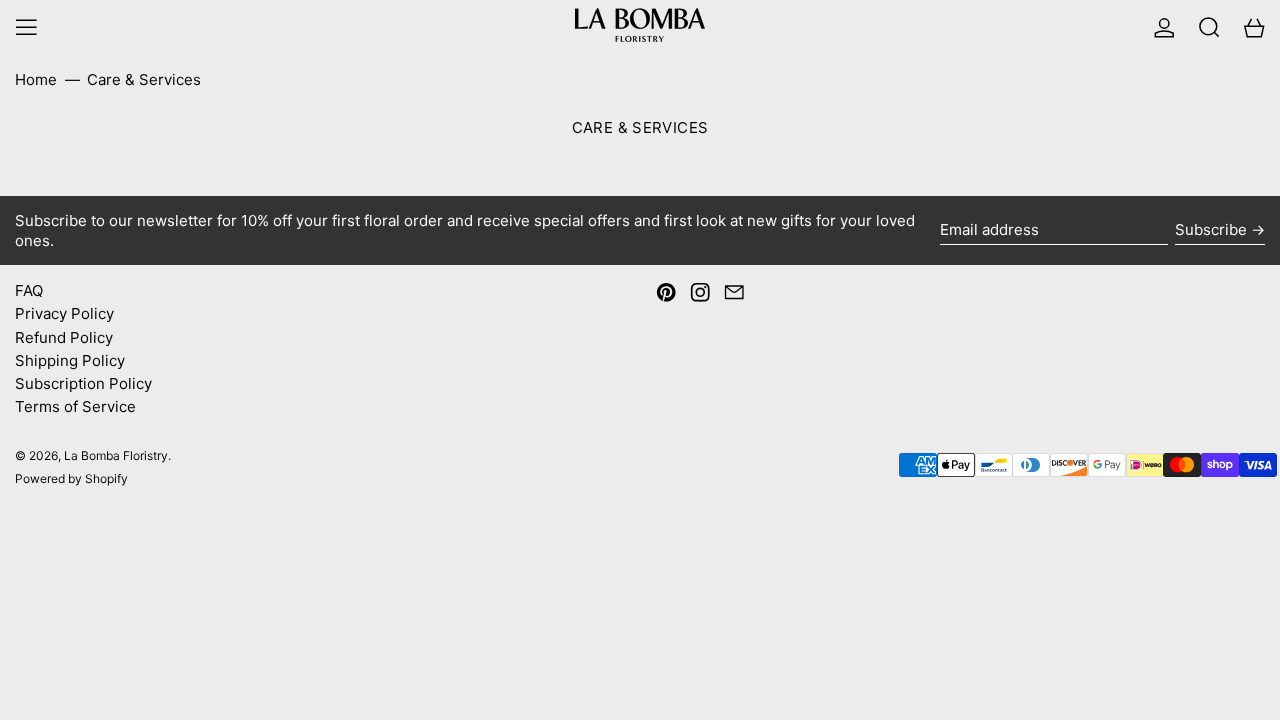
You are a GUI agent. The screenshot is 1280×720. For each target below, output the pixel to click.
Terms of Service (75, 406)
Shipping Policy (70, 360)
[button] (1209, 27)
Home (36, 79)
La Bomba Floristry (116, 455)
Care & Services (144, 79)
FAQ (29, 290)
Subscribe (1211, 229)
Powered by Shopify (71, 478)
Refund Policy (64, 337)
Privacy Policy (64, 313)
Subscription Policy (83, 383)
